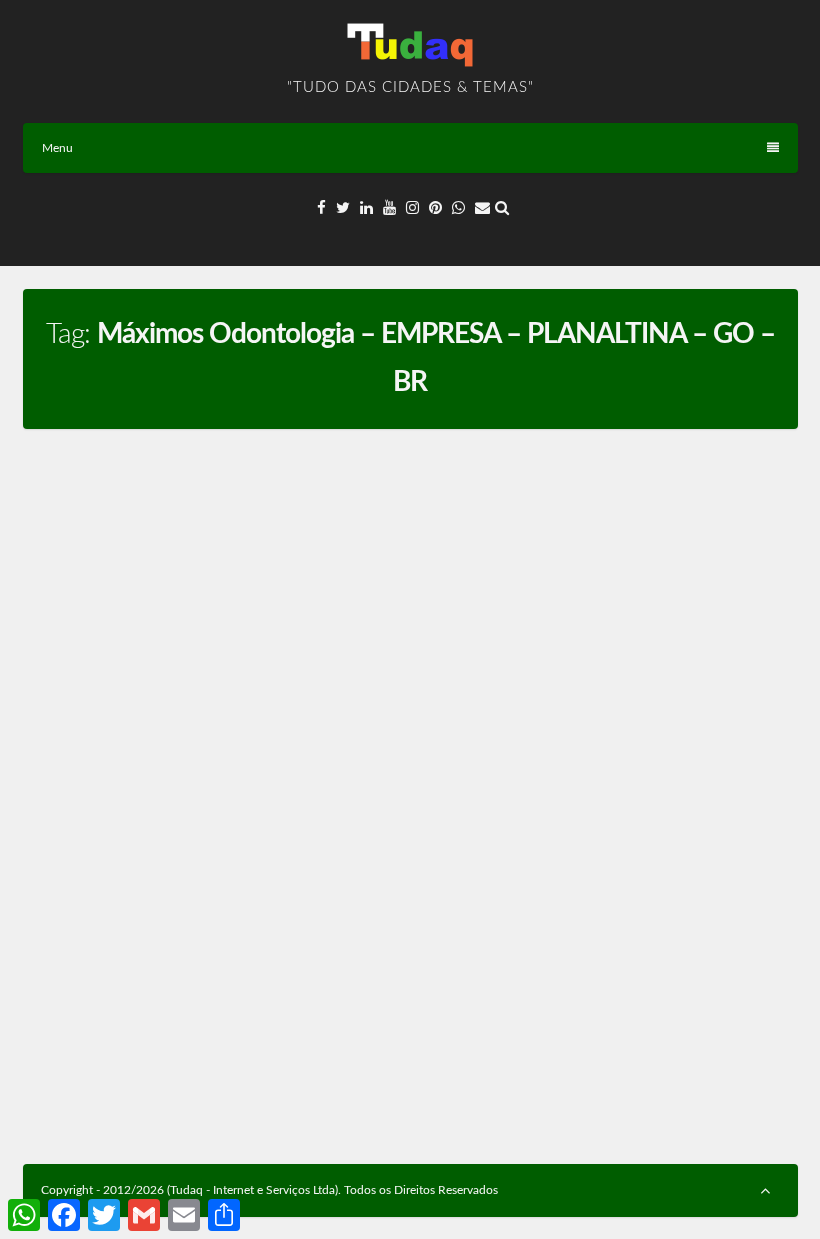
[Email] (482, 208)
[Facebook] (321, 208)
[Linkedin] (366, 208)
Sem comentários (231, 832)
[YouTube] (389, 208)
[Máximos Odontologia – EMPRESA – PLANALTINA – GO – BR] (211, 590)
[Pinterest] (435, 208)
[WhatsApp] (458, 208)
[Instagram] (412, 208)
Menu (57, 148)
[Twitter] (343, 208)
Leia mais (343, 1092)
